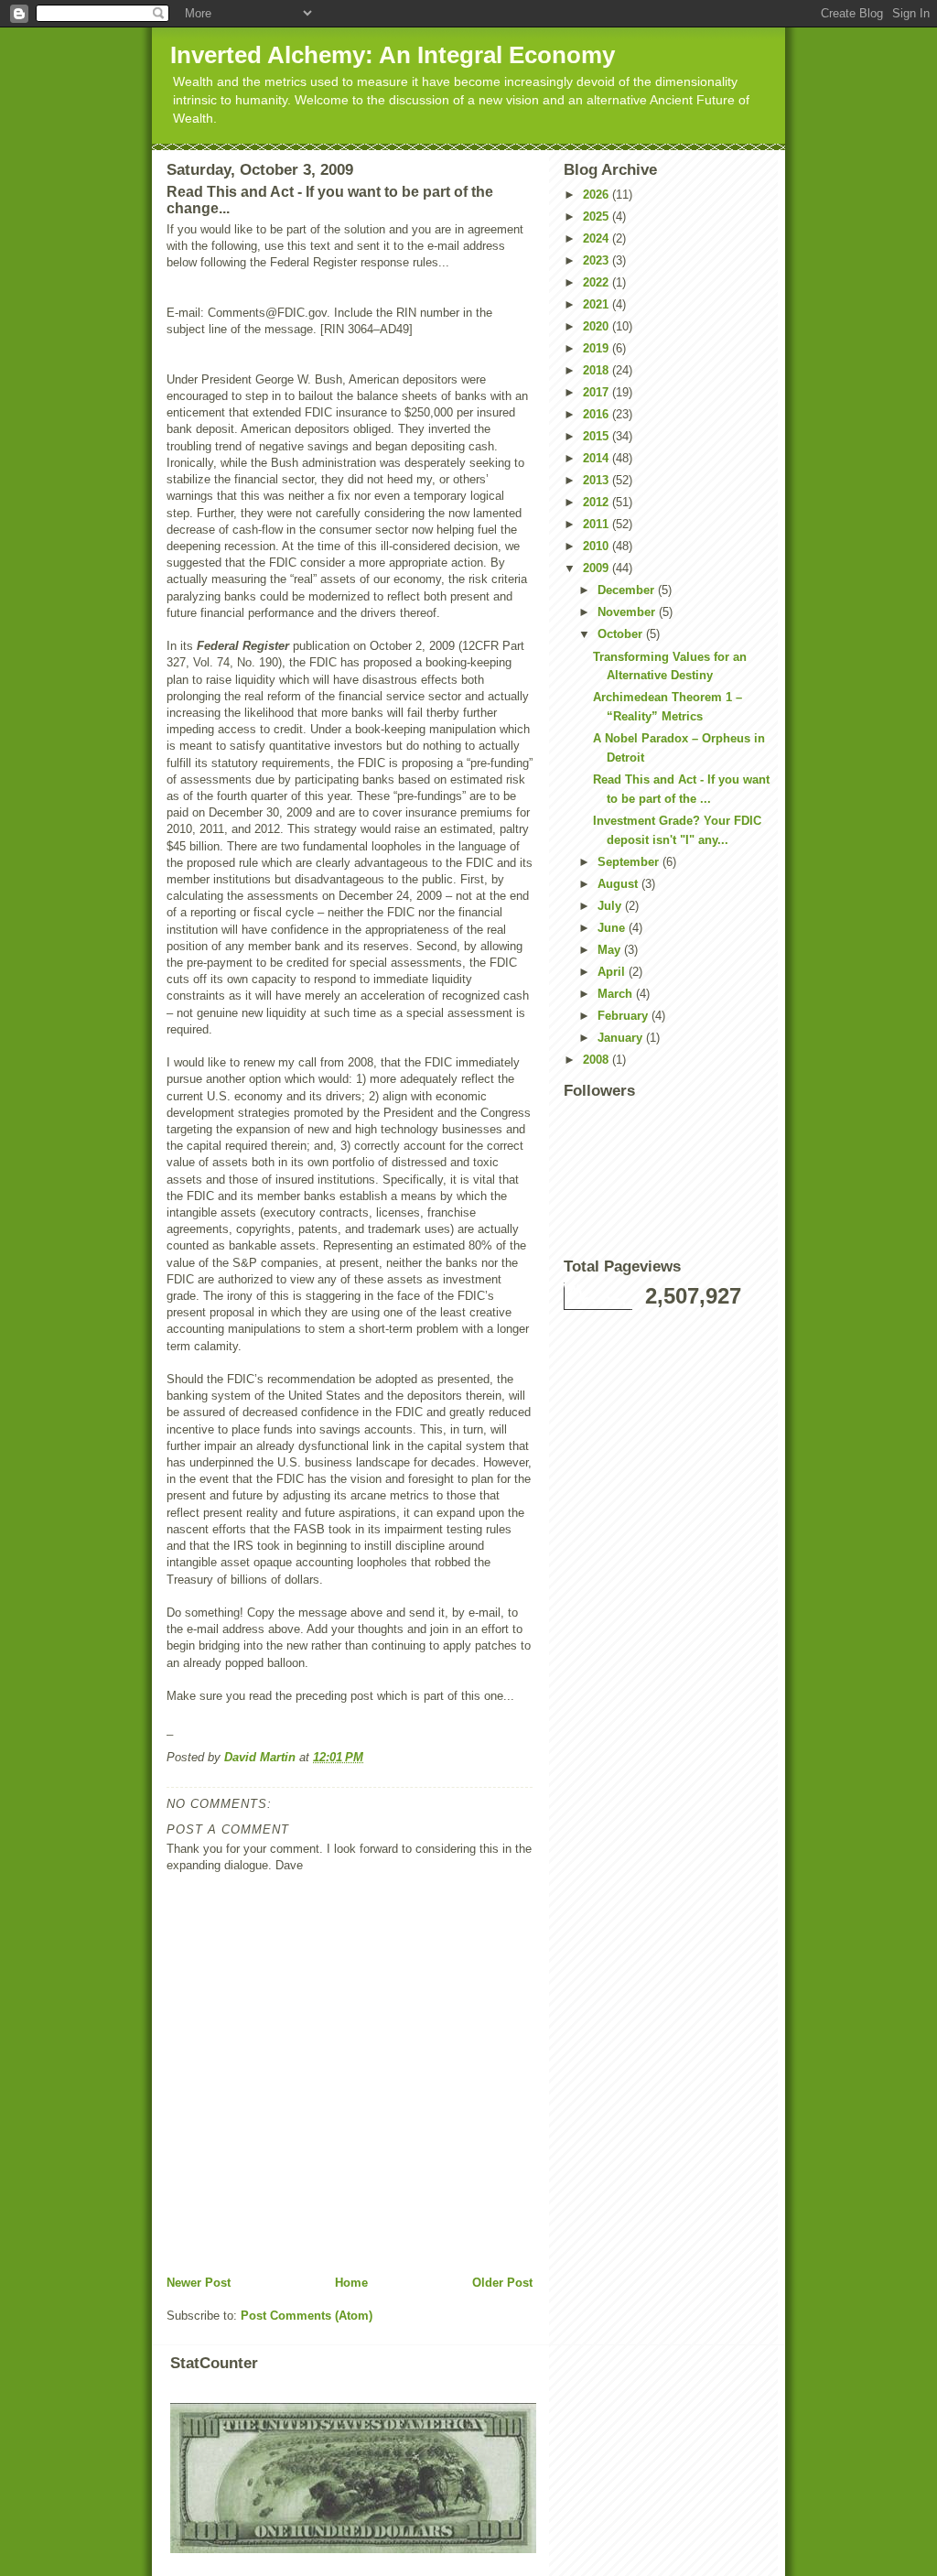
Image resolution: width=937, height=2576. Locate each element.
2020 (598, 326)
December (628, 590)
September (630, 862)
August (619, 884)
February (625, 1016)
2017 (598, 392)
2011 (598, 524)
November (628, 612)
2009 (598, 568)
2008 (598, 1060)
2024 (598, 238)
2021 (598, 304)
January (622, 1038)
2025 (598, 216)
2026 (598, 195)
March (617, 994)
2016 (598, 414)
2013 (598, 480)
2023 (598, 260)
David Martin (262, 1757)
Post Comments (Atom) (307, 2316)
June (613, 928)
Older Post (502, 2283)
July (611, 906)
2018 (598, 370)
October (622, 634)
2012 (598, 502)
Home (351, 2283)
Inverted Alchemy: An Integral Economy (393, 55)
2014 (598, 458)
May (611, 950)
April (613, 972)
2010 (598, 546)
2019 (598, 348)
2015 (598, 436)
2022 (598, 282)
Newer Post (199, 2283)
